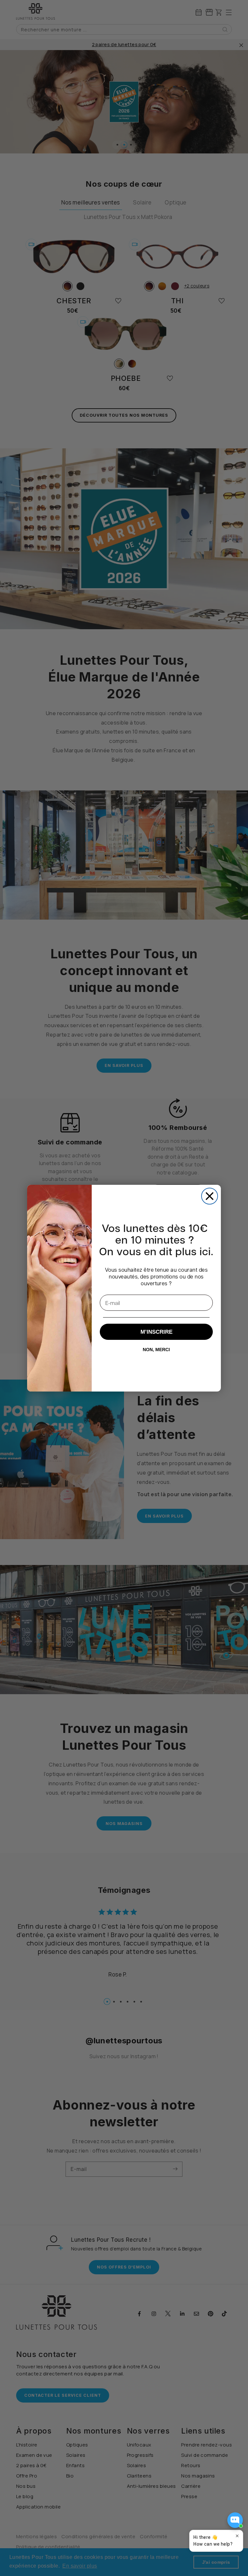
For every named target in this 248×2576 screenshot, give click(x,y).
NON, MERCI (156, 1350)
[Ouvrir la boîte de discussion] (235, 2520)
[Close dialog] (210, 1196)
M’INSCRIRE (156, 1332)
